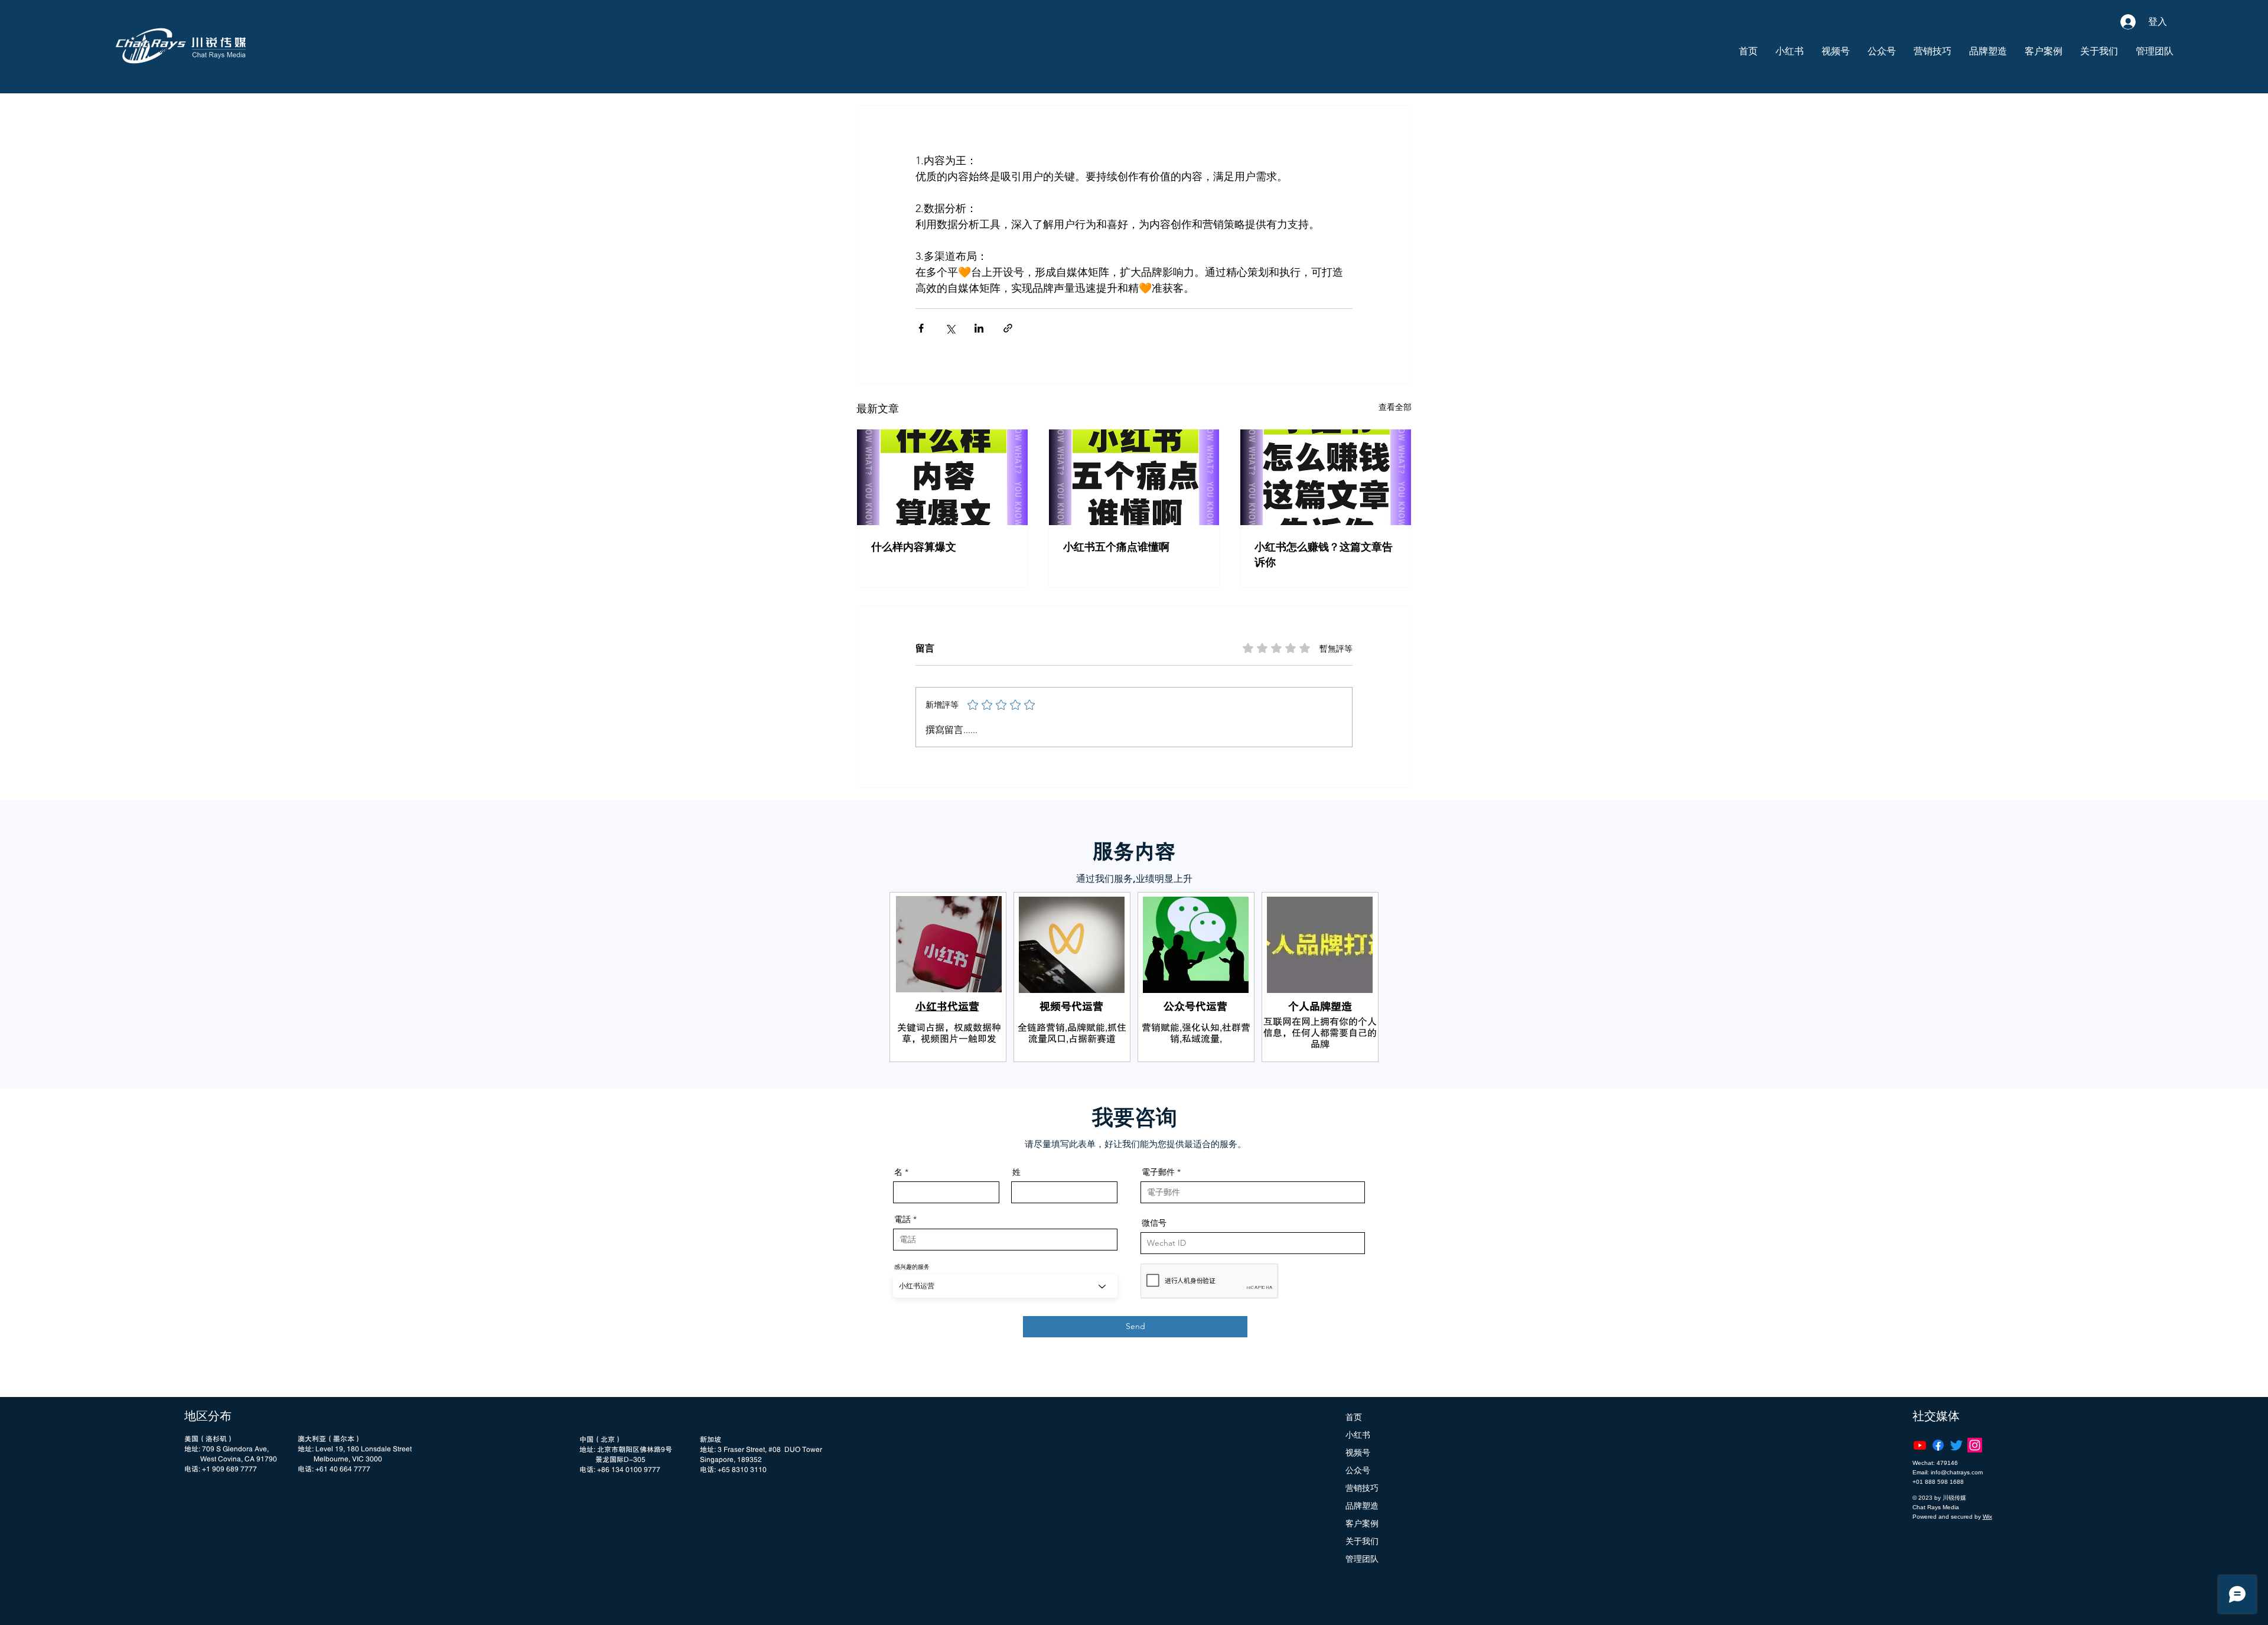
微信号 (1154, 1223)
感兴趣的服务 (912, 1266)
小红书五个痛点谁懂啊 (1116, 547)
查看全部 (1395, 407)
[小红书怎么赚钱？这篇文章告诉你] (1326, 477)
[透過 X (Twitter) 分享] (950, 328)
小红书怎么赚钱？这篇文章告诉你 (1324, 555)
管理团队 (1362, 1559)
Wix (1987, 1517)
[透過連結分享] (1008, 328)
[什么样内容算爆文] (942, 477)
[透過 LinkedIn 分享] (979, 328)
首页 (1354, 1417)
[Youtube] (1920, 1445)
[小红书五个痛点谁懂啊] (1134, 477)
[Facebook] (1938, 1445)
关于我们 (1362, 1541)
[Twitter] (1956, 1445)
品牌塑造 (1362, 1506)
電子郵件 (1158, 1172)
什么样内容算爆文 (914, 547)
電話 (902, 1219)
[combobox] (1005, 1286)
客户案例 (1362, 1523)
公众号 (1358, 1470)
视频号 (1358, 1453)
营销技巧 (1362, 1488)
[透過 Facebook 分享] (921, 328)
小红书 (1358, 1435)
